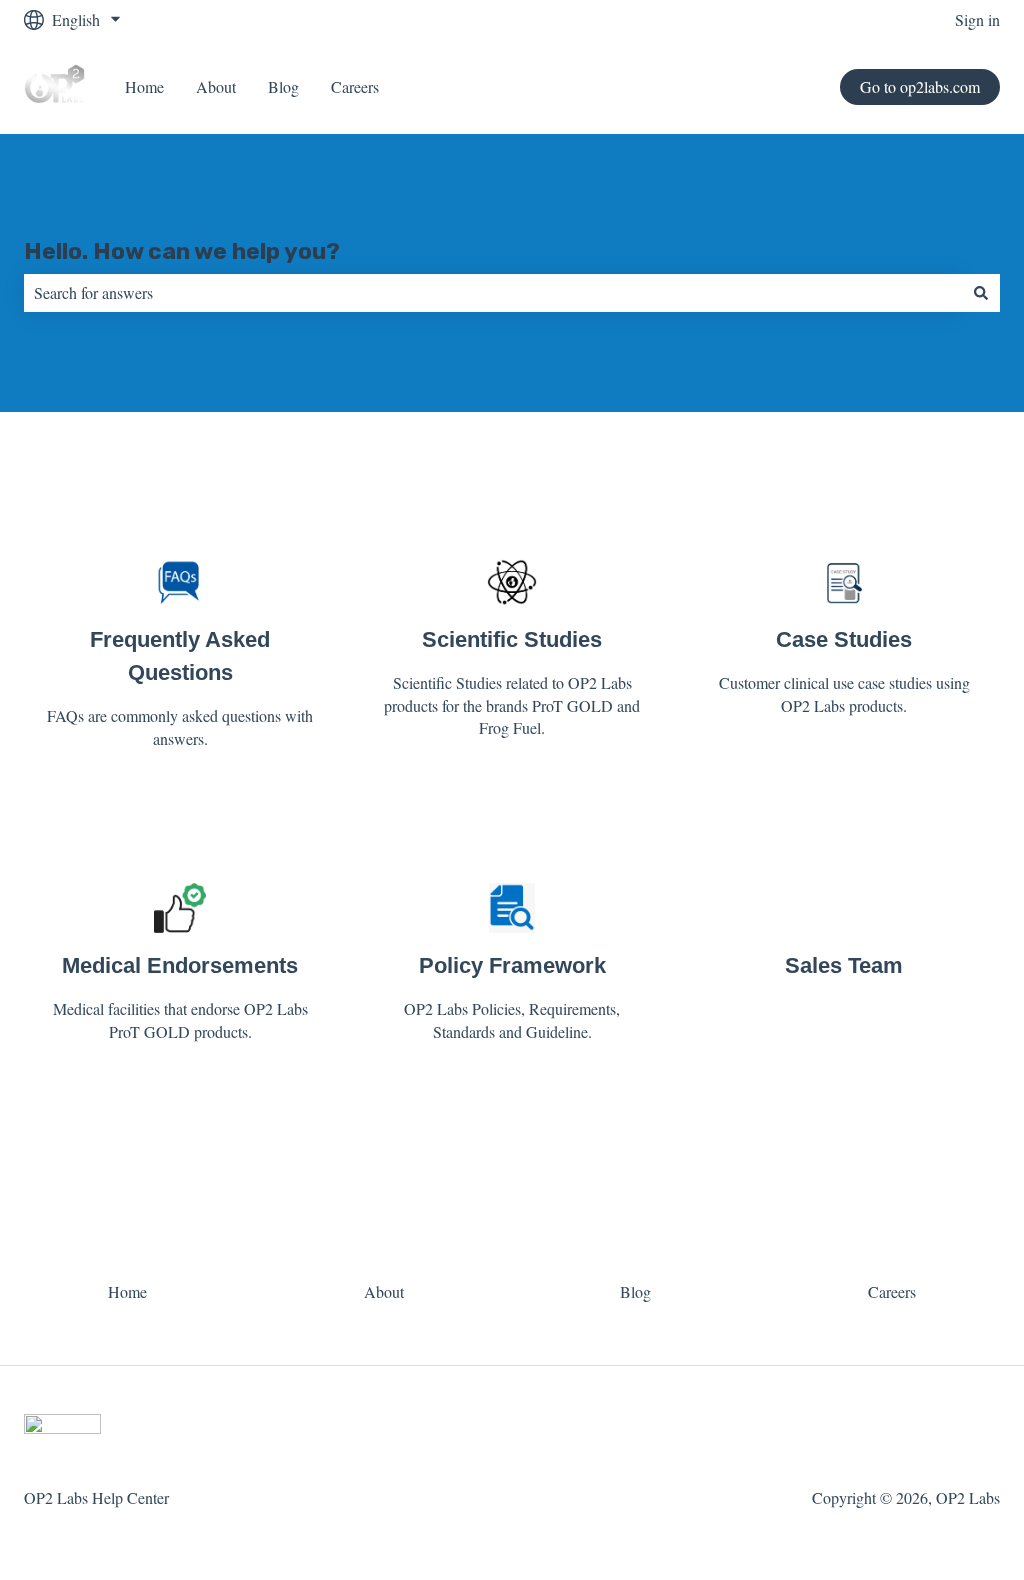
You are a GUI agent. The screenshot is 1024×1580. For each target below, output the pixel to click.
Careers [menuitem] (892, 1291)
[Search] (981, 293)
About (216, 86)
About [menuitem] (384, 1291)
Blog (283, 86)
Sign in (977, 19)
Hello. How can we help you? (182, 251)
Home (144, 86)
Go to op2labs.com (920, 86)
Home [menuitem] (127, 1291)
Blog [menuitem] (635, 1291)
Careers (355, 86)
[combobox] (493, 293)
